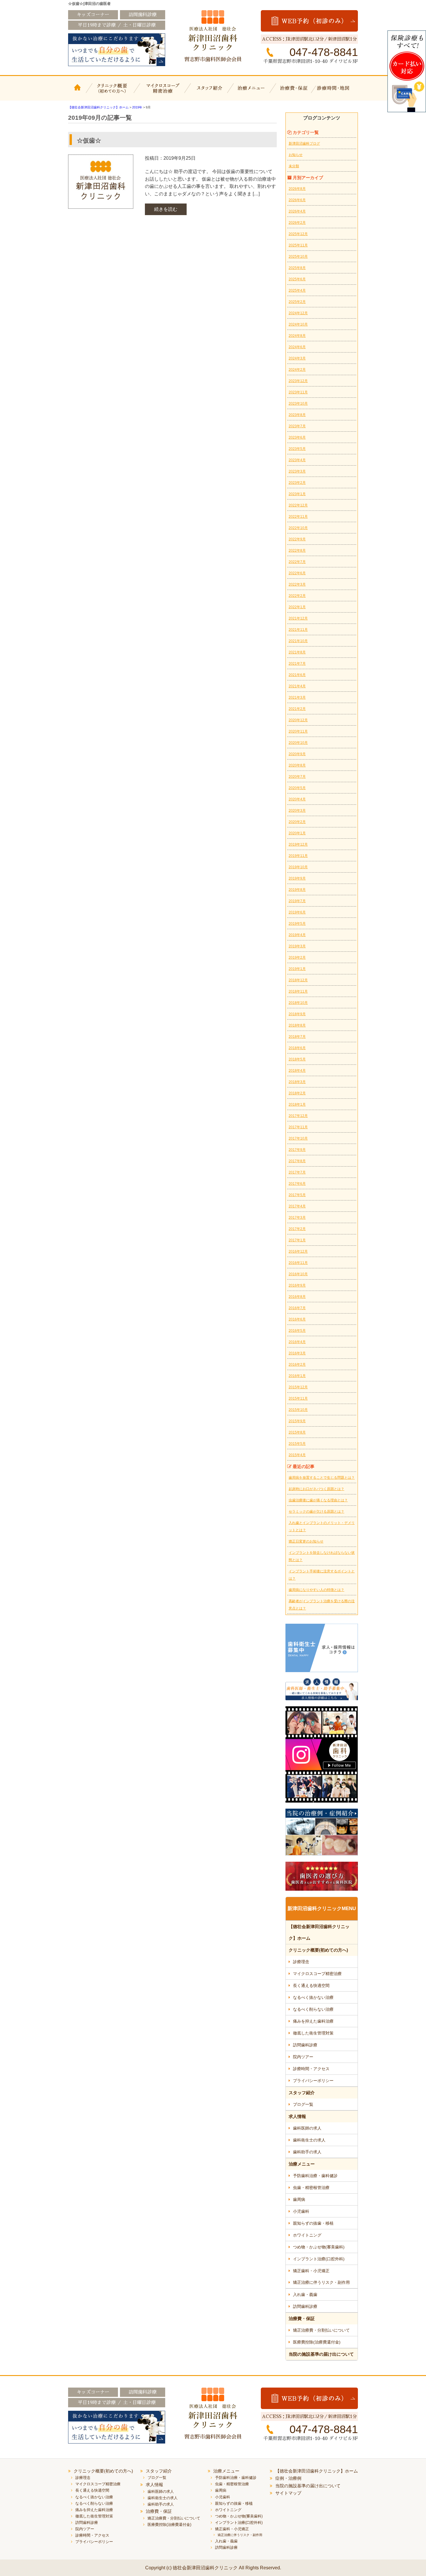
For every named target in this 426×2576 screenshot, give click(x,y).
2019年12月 (298, 844)
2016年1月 (297, 1376)
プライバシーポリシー (313, 2081)
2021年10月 (298, 641)
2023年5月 (297, 449)
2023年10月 (298, 404)
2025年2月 (297, 302)
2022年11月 (298, 517)
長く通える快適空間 (311, 1985)
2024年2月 (297, 370)
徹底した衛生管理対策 (313, 2033)
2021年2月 (297, 709)
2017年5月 (297, 1195)
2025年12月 (298, 234)
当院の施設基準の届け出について (321, 2354)
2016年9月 (297, 1285)
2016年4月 (297, 1342)
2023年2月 (297, 483)
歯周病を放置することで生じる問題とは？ (322, 1478)
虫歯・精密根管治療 (311, 2188)
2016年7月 (297, 1308)
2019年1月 (297, 969)
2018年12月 (298, 980)
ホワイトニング (307, 2235)
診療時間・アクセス (311, 2069)
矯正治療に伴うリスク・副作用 (321, 2282)
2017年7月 (297, 1172)
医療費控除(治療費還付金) (317, 2342)
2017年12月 (298, 1116)
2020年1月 (297, 833)
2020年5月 (297, 788)
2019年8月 (297, 890)
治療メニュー (252, 92)
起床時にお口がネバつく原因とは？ (316, 1489)
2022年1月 (297, 607)
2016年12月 (298, 1251)
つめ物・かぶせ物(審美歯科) (319, 2247)
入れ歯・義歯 (305, 2295)
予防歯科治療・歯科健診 (315, 2176)
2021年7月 (297, 664)
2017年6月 (297, 1184)
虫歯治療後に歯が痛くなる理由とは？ (318, 1500)
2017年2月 (297, 1229)
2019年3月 (297, 946)
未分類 (294, 166)
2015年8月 (297, 1432)
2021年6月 (297, 675)
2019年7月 (297, 901)
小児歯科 (301, 2211)
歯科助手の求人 (307, 2152)
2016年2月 (297, 1365)
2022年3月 (297, 584)
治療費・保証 (295, 92)
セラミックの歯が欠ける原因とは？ (316, 1512)
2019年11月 (298, 856)
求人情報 (297, 2116)
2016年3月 (297, 1353)
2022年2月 (297, 596)
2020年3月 (297, 811)
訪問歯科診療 (305, 2045)
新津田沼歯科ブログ (304, 143)
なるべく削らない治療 (313, 2009)
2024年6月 (297, 347)
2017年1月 (297, 1240)
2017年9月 (297, 1150)
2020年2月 (297, 822)
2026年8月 (297, 189)
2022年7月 (297, 562)
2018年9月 (297, 1014)
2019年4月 (297, 935)
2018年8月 (297, 1025)
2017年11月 (298, 1127)
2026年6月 (297, 200)
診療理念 (301, 1962)
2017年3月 (297, 1218)
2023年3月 (297, 471)
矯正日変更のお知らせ (306, 1541)
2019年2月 (297, 958)
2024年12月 (298, 313)
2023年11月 (298, 392)
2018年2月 (297, 1093)
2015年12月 (298, 1387)
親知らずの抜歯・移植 (313, 2223)
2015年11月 (298, 1398)
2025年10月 (298, 257)
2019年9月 (297, 878)
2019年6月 (297, 912)
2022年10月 (298, 528)
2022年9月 (297, 539)
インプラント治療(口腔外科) (319, 2259)
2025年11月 (298, 245)
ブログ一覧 (303, 2104)
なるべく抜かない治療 (313, 1997)
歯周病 (299, 2199)
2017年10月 (298, 1138)
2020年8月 (297, 765)
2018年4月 (297, 1071)
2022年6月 (297, 573)
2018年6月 (297, 1048)
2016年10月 (298, 1274)
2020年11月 (298, 731)
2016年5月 (297, 1331)
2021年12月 (298, 618)
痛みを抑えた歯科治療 (313, 2021)
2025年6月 (297, 279)
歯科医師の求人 (307, 2128)
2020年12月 (298, 720)
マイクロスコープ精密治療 (162, 92)
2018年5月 (297, 1059)
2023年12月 (298, 381)
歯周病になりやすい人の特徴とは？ (316, 1590)
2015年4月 (297, 1455)
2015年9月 (297, 1421)
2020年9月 (297, 754)
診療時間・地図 (337, 92)
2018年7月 (297, 1037)
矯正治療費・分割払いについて (321, 2330)
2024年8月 (297, 336)
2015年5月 (297, 1444)
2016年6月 (297, 1319)
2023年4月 (297, 460)
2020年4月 (297, 799)
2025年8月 (297, 268)
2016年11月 (298, 1263)
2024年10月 (298, 324)
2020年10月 (298, 743)
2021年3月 (297, 697)
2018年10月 (298, 1003)
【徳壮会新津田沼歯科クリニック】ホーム (78, 92)
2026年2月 (297, 223)
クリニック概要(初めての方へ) (112, 92)
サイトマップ (288, 2493)
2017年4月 (297, 1206)
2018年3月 (297, 1082)
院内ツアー (303, 2057)
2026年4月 (297, 211)
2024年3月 (297, 358)
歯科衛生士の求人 (309, 2140)
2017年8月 (297, 1161)
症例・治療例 (288, 2478)
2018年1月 (297, 1104)
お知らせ (296, 155)
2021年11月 (298, 630)
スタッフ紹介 (209, 92)
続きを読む (166, 209)
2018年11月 (298, 991)
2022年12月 (298, 505)
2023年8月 (297, 415)
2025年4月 (297, 290)
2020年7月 (297, 777)
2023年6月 (297, 437)
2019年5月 (297, 924)
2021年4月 (297, 686)
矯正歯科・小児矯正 (311, 2271)
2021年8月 (297, 652)
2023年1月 (297, 494)
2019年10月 (298, 867)
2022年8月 (297, 551)
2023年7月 (297, 426)
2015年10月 (298, 1410)
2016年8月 (297, 1297)
